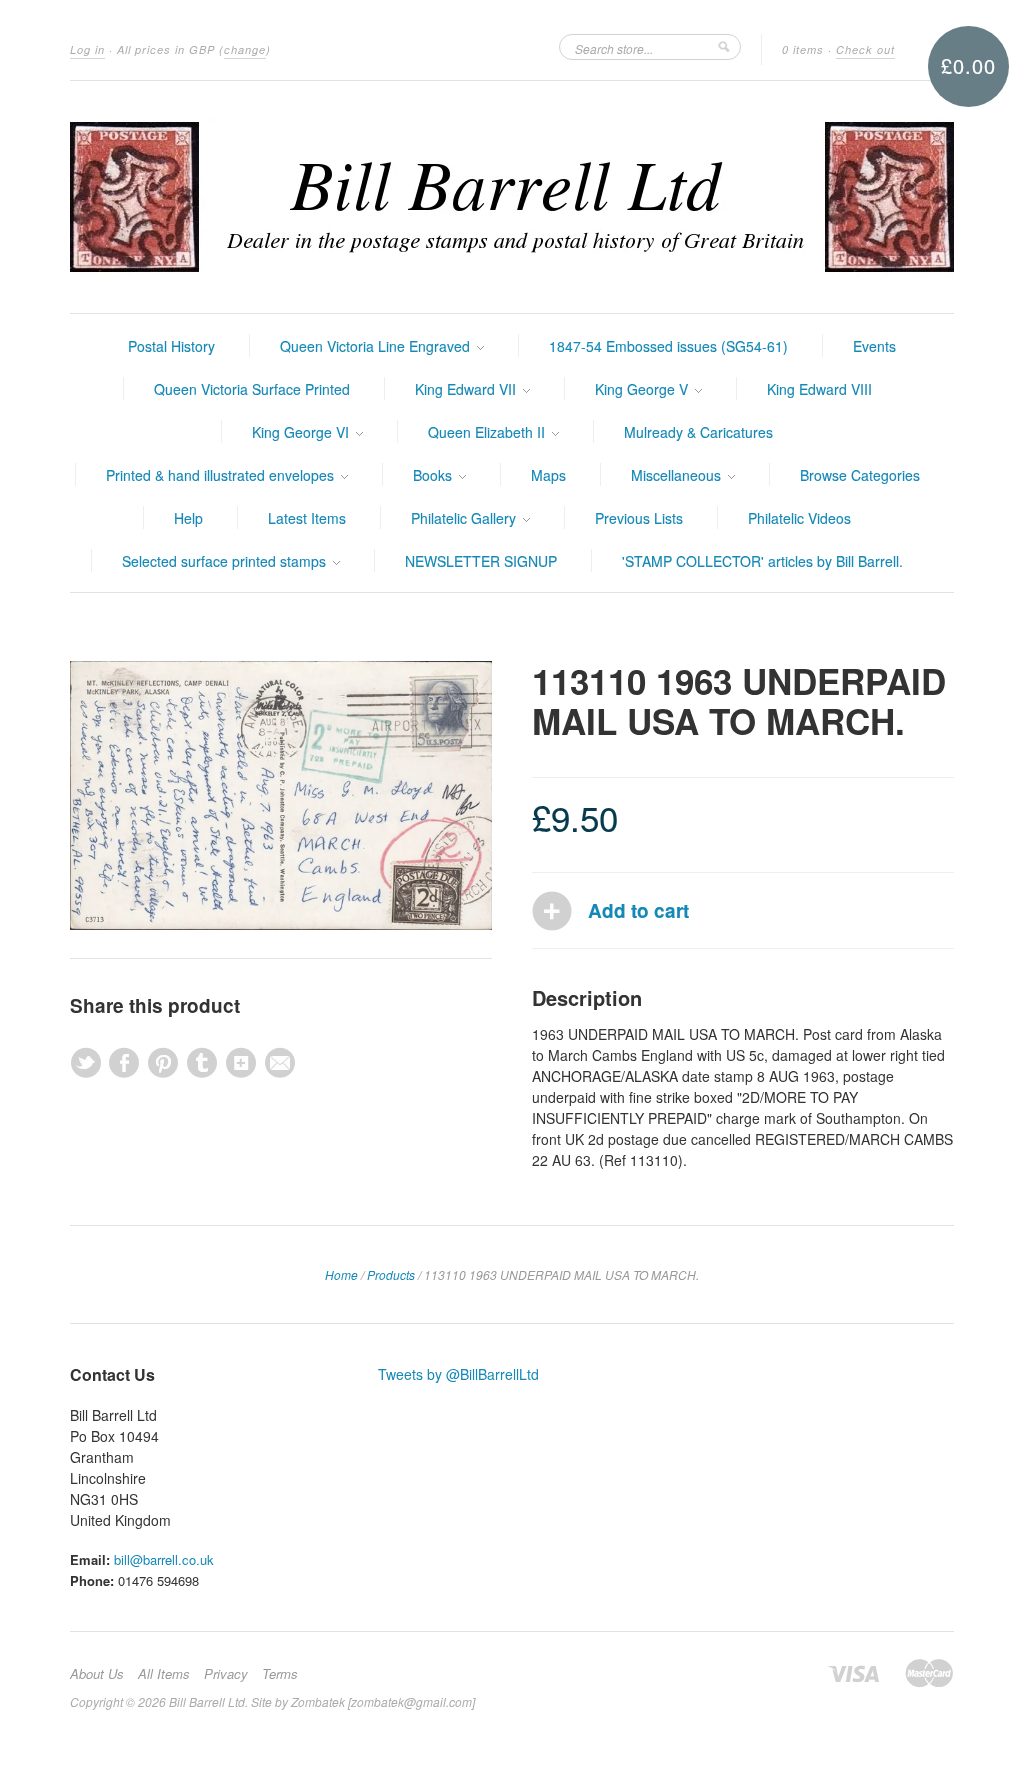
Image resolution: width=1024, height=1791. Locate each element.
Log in (87, 49)
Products (391, 1274)
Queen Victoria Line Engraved (377, 346)
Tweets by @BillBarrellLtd (458, 1374)
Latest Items (307, 518)
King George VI (302, 432)
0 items (803, 49)
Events (874, 346)
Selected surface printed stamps (226, 561)
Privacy (226, 1674)
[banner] (512, 197)
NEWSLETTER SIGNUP (481, 561)
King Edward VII (467, 389)
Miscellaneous (678, 475)
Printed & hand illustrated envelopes (222, 475)
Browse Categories (860, 475)
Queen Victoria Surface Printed (252, 389)
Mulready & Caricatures (698, 432)
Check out (865, 49)
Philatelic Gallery (465, 518)
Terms (280, 1674)
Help (188, 518)
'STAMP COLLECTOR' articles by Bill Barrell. (762, 561)
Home (341, 1274)
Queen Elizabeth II (488, 432)
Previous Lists (639, 518)
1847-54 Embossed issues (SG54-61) (668, 346)
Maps (548, 475)
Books (434, 475)
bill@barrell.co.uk (164, 1559)
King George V (643, 389)
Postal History (171, 346)
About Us (97, 1674)
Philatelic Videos (799, 518)
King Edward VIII (819, 389)
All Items (164, 1674)
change (245, 49)
